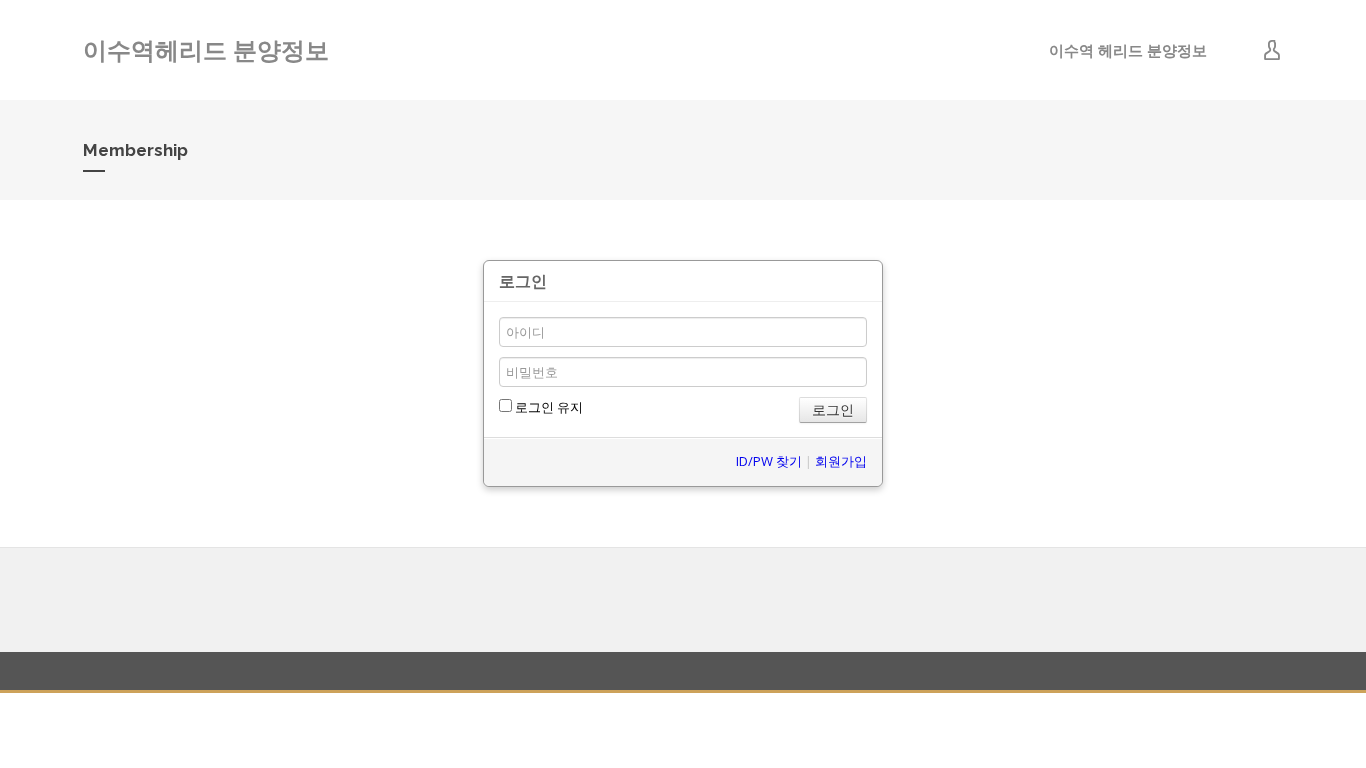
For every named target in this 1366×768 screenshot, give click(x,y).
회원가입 (841, 461)
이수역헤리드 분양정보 (206, 49)
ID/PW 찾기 (769, 461)
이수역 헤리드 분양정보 (1128, 50)
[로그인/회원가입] (1272, 50)
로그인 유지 (547, 407)
